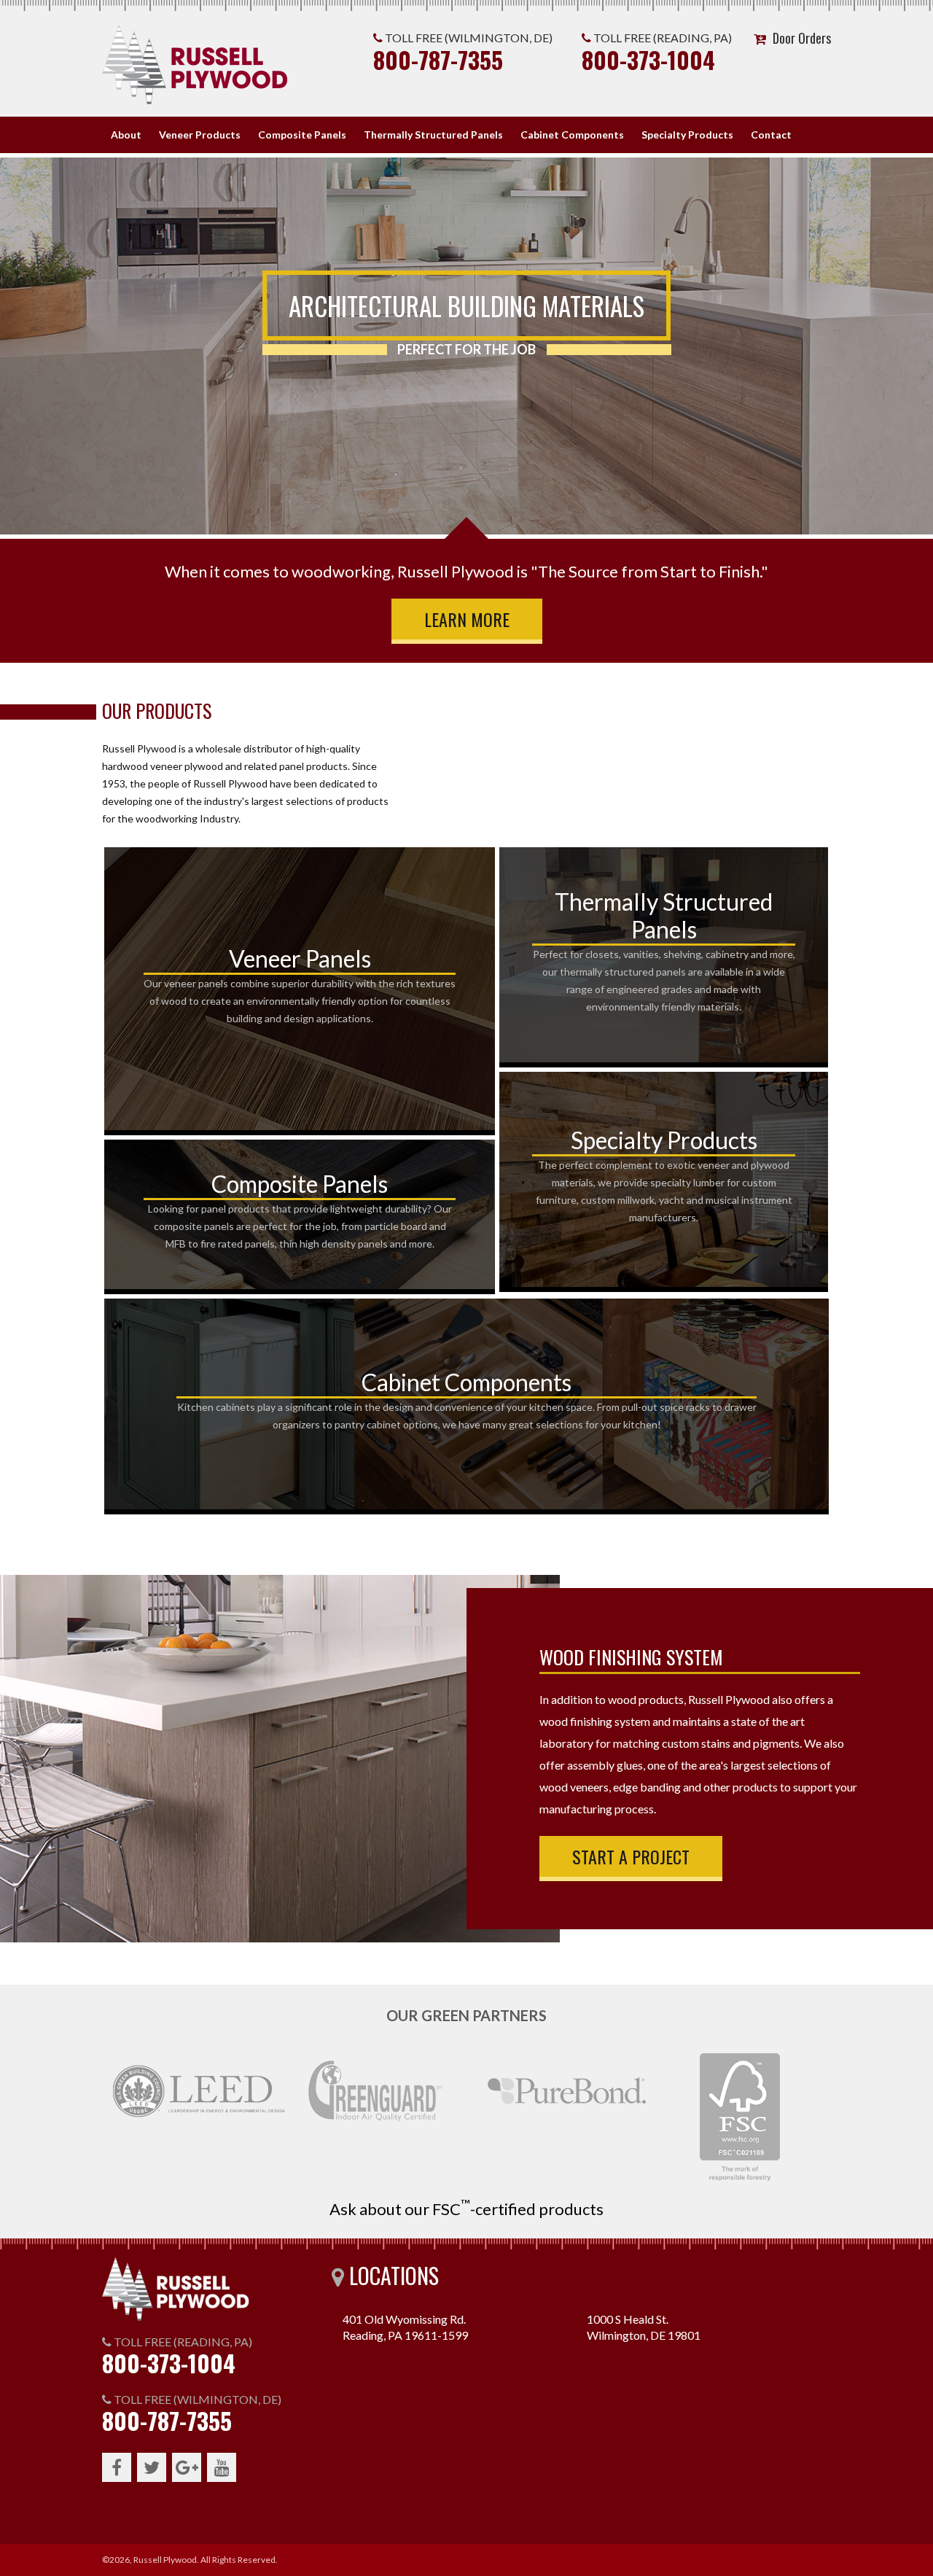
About (126, 135)
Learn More (467, 619)
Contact (771, 135)
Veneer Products (200, 135)
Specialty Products (687, 135)
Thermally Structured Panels (433, 135)
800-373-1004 (648, 59)
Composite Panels (302, 135)
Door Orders (802, 38)
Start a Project (631, 1856)
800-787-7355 (438, 59)
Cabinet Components (572, 135)
